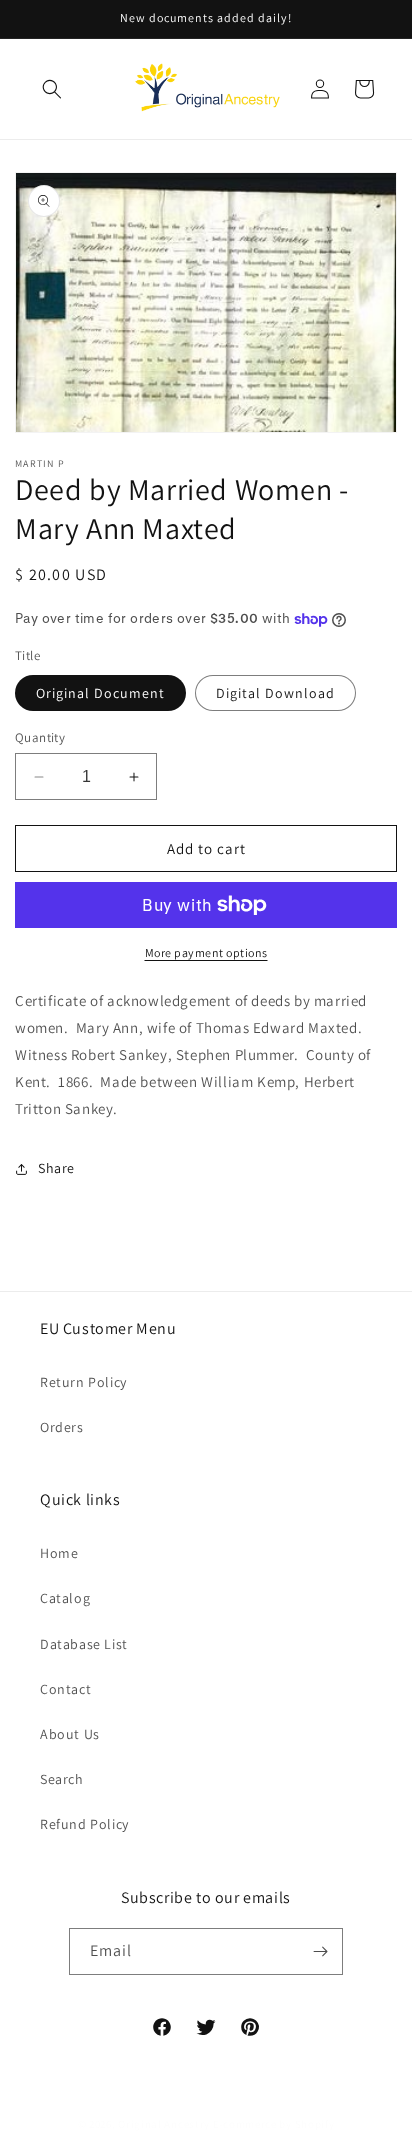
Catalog (65, 1598)
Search (62, 1779)
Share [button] (56, 1168)
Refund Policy (84, 1824)
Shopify (315, 2124)
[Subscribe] (320, 1951)
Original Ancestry (164, 2124)
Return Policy (83, 1382)
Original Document (100, 693)
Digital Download (275, 693)
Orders (62, 1427)
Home (59, 1553)
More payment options (206, 952)
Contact (65, 1689)
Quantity (40, 737)
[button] (52, 89)
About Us (70, 1734)
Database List (84, 1644)
